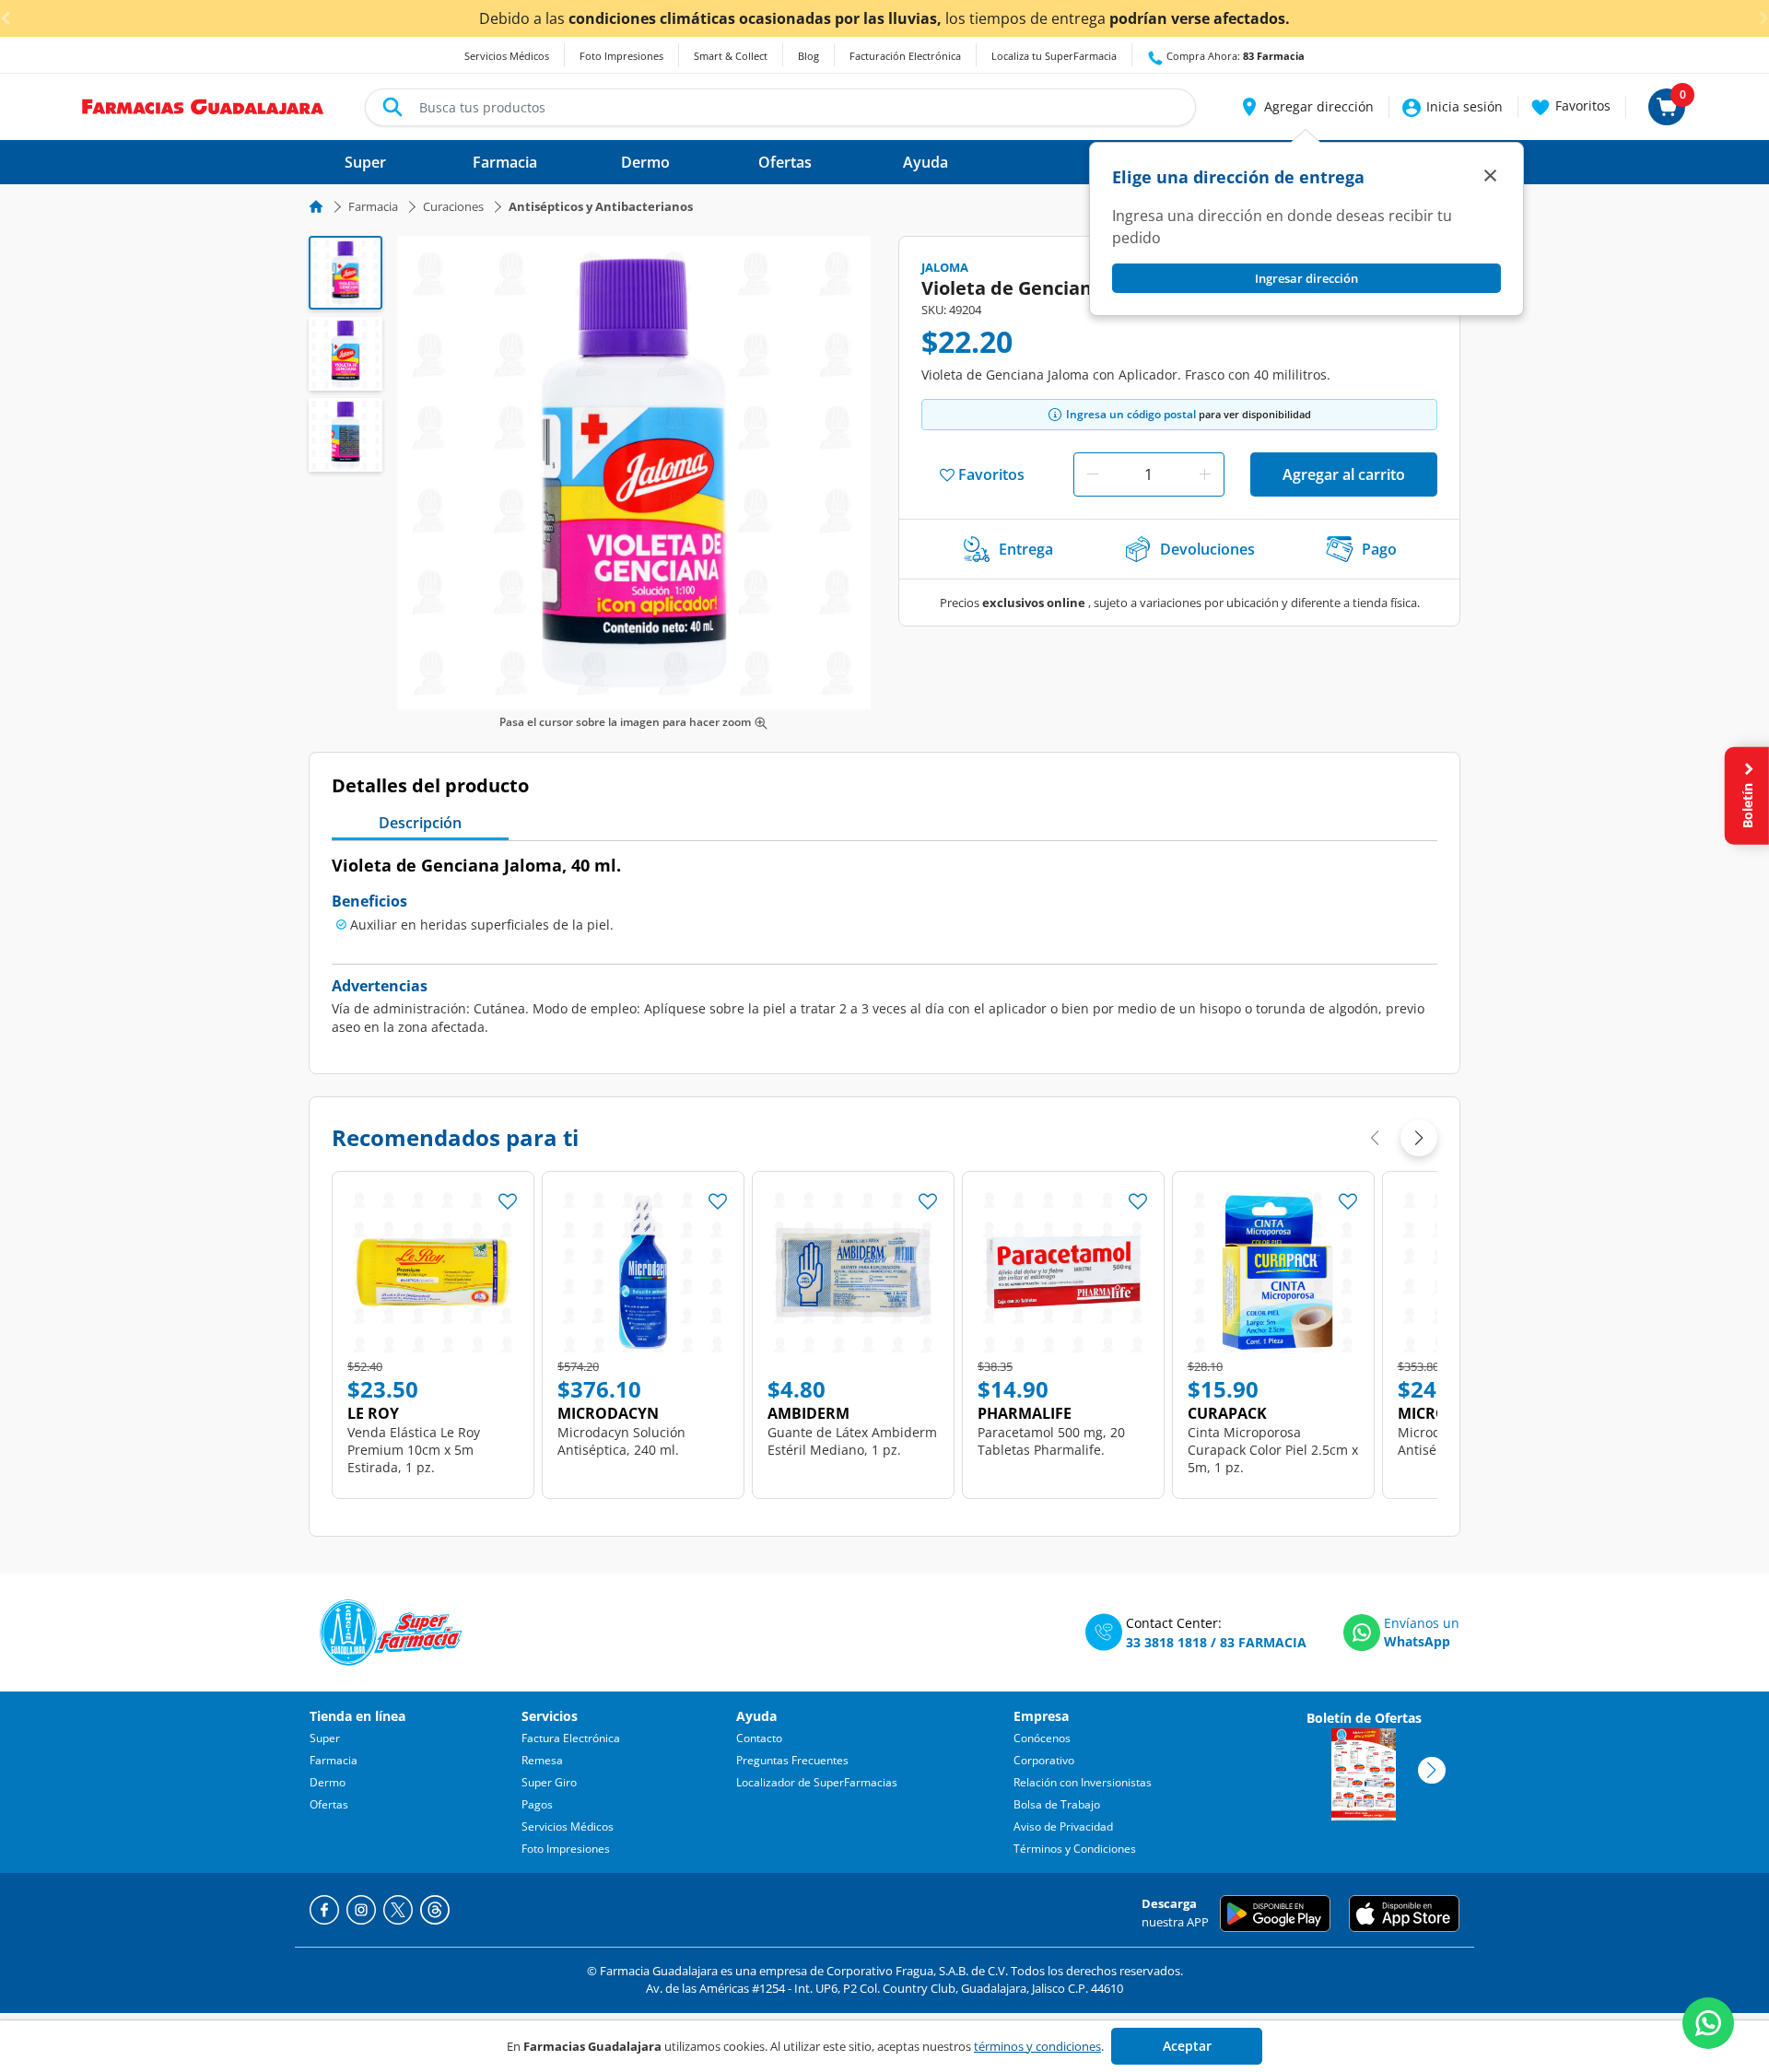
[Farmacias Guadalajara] (203, 105)
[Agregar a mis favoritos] (508, 1196)
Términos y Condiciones (1075, 1849)
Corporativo (1044, 1760)
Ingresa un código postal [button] (1131, 414)
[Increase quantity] (1205, 474)
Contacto (759, 1738)
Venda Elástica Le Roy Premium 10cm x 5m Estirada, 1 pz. (414, 1450)
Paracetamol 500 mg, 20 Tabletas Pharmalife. (1051, 1441)
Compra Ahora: (1234, 56)
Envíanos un (1422, 1623)
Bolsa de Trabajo (1057, 1804)
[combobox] (780, 107)
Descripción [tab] (420, 823)
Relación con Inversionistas (1083, 1782)
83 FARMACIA (1263, 1642)
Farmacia (373, 206)
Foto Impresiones (621, 56)
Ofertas (329, 1804)
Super (325, 1738)
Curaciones (453, 206)
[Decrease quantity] (1093, 474)
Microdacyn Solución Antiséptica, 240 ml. (621, 1441)
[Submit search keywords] (392, 107)
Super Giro (549, 1782)
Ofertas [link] (785, 162)
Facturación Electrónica (905, 56)
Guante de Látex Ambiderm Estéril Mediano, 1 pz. (852, 1441)
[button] (1306, 107)
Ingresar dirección (1306, 278)
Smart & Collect (731, 56)
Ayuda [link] (926, 162)
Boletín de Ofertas (1364, 1718)
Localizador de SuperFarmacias (817, 1782)
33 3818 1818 (1166, 1642)
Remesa (542, 1760)
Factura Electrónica (571, 1738)
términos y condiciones (1037, 2046)
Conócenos (1042, 1738)
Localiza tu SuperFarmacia (1054, 56)
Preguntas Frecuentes (792, 1760)
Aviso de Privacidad (1063, 1826)
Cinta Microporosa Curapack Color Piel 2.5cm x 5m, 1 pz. (1273, 1450)
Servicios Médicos (507, 56)
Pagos (537, 1804)
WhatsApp (1417, 1641)
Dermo (328, 1782)
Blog (808, 56)
